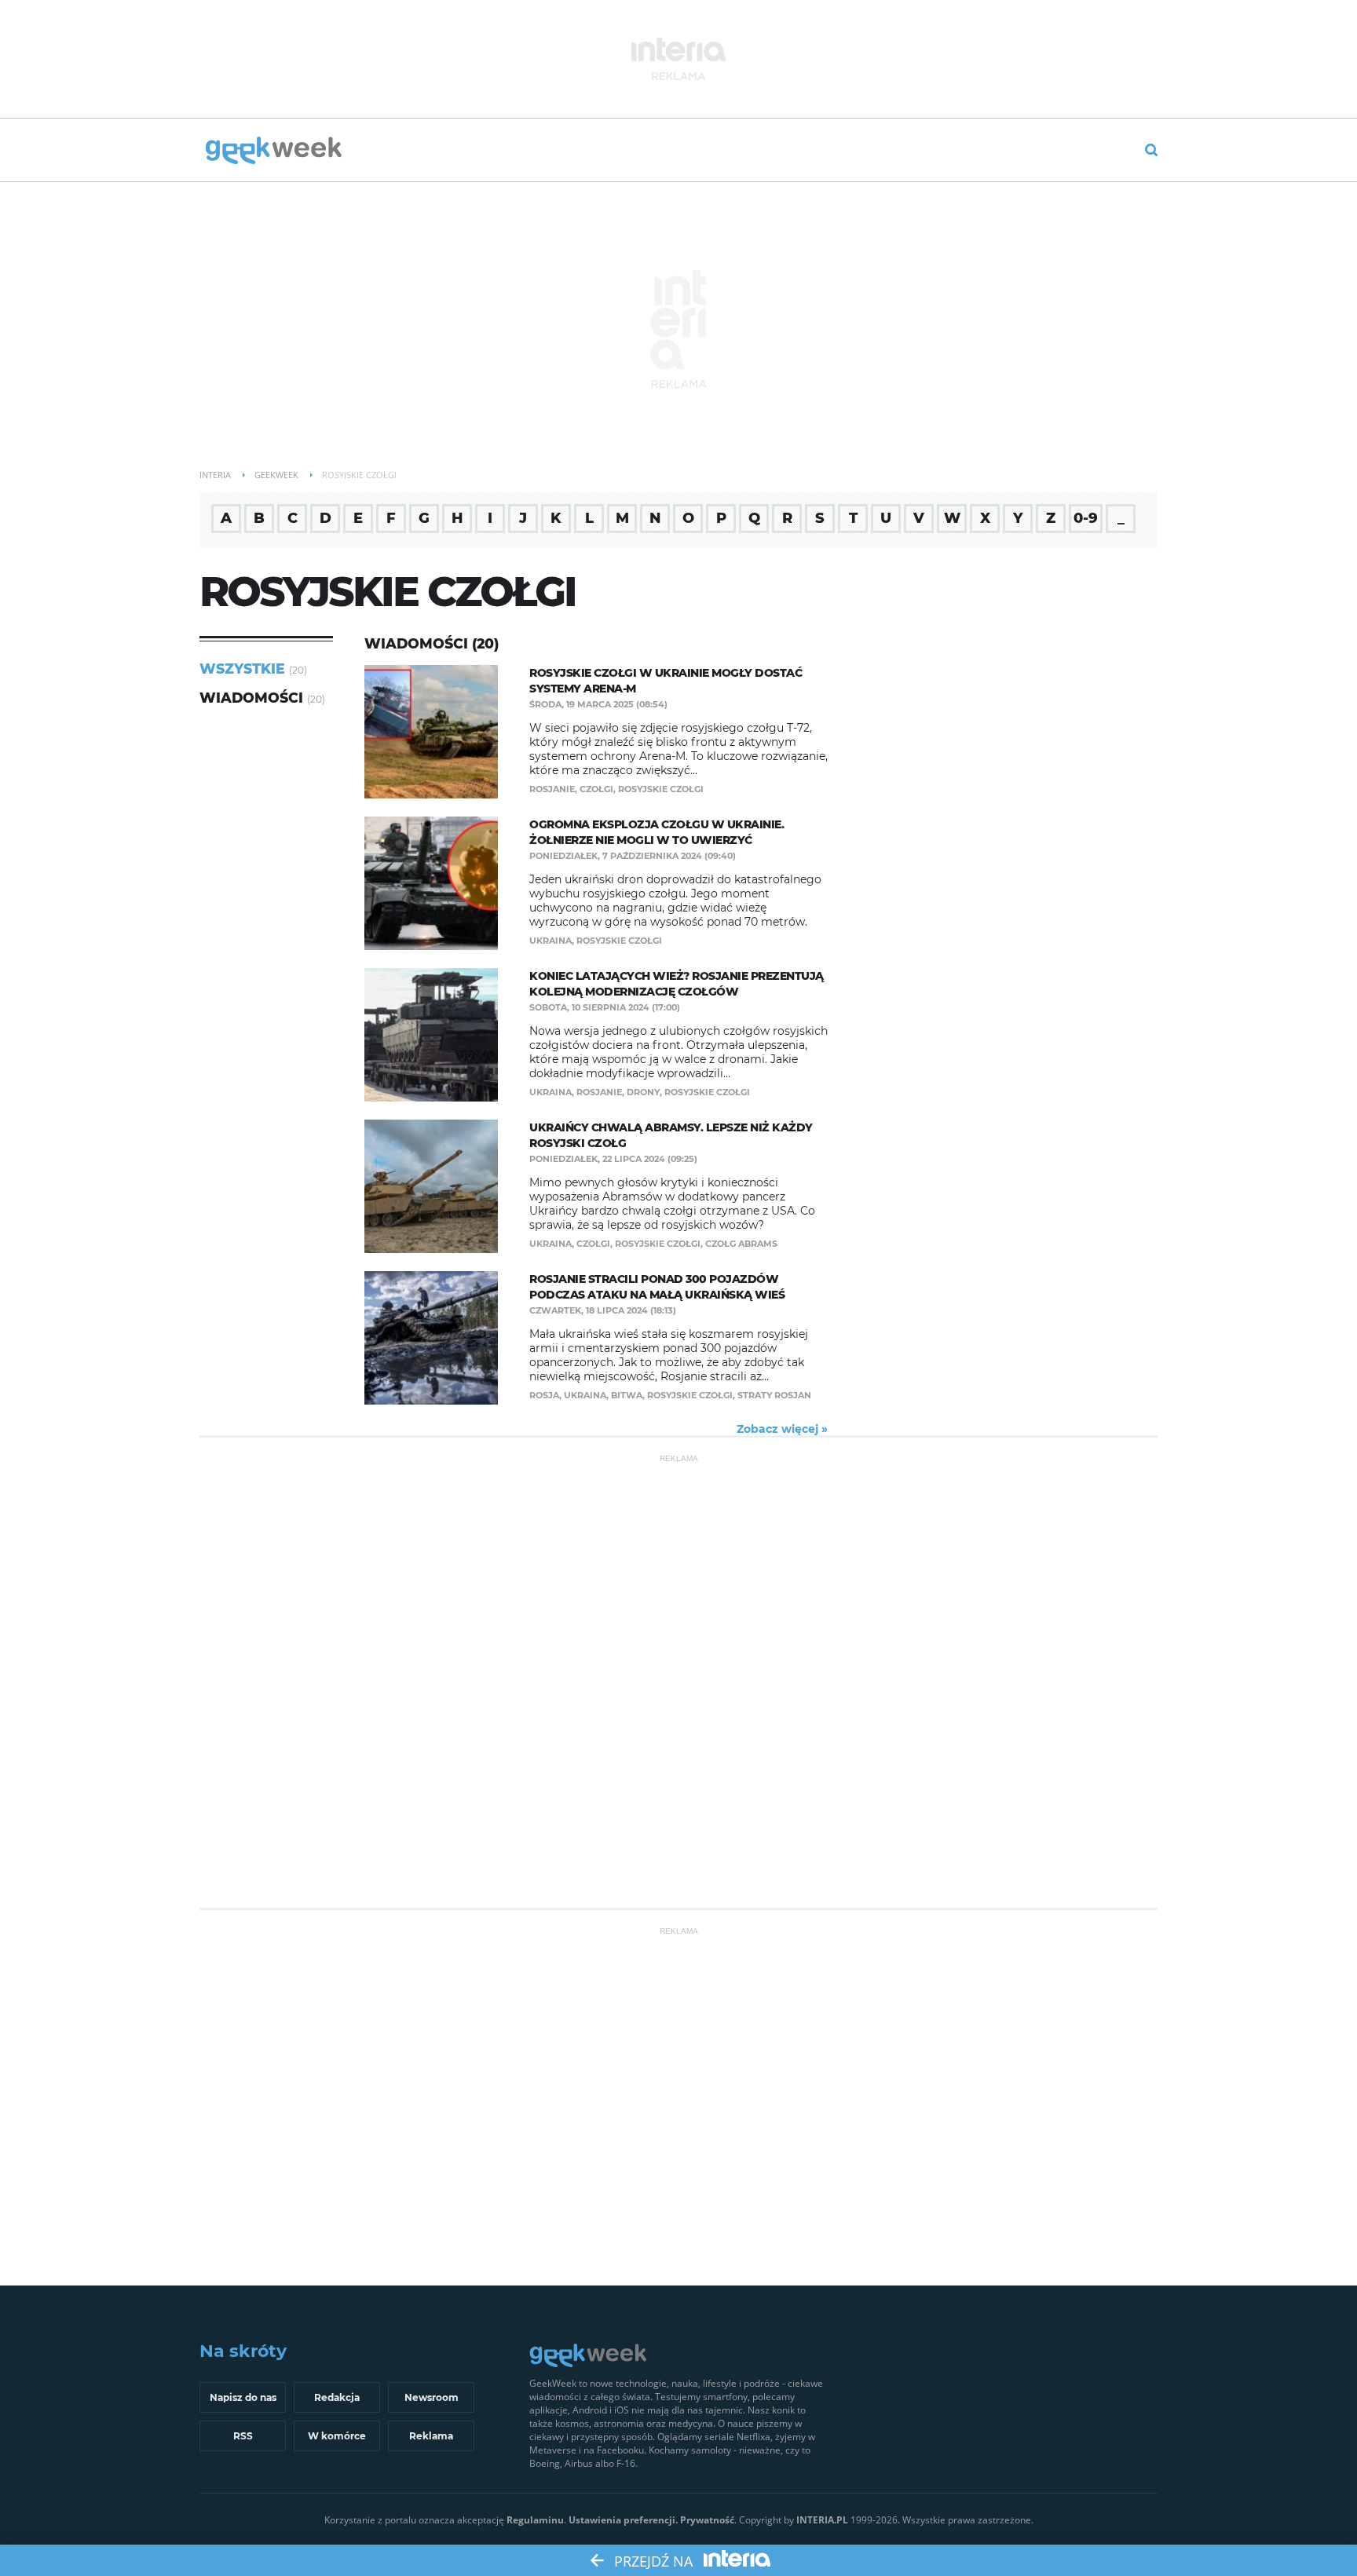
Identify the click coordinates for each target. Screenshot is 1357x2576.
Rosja (544, 1395)
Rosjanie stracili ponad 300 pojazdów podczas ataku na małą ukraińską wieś (657, 1287)
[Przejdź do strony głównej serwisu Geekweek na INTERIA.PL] (274, 152)
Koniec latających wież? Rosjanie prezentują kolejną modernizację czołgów (677, 984)
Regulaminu (535, 2520)
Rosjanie (552, 789)
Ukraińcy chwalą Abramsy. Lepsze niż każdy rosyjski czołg (671, 1135)
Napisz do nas (243, 2397)
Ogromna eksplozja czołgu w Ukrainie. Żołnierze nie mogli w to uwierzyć (657, 832)
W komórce (337, 2436)
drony (643, 1092)
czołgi (596, 789)
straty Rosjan (774, 1395)
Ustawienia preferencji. (623, 2520)
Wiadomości (251, 698)
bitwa (627, 1395)
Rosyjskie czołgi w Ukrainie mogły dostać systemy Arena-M (666, 681)
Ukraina (550, 941)
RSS (243, 2436)
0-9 (1086, 518)
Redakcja (337, 2397)
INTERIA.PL (822, 2520)
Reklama (431, 2436)
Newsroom (432, 2397)
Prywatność (707, 2520)
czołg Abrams (741, 1244)
